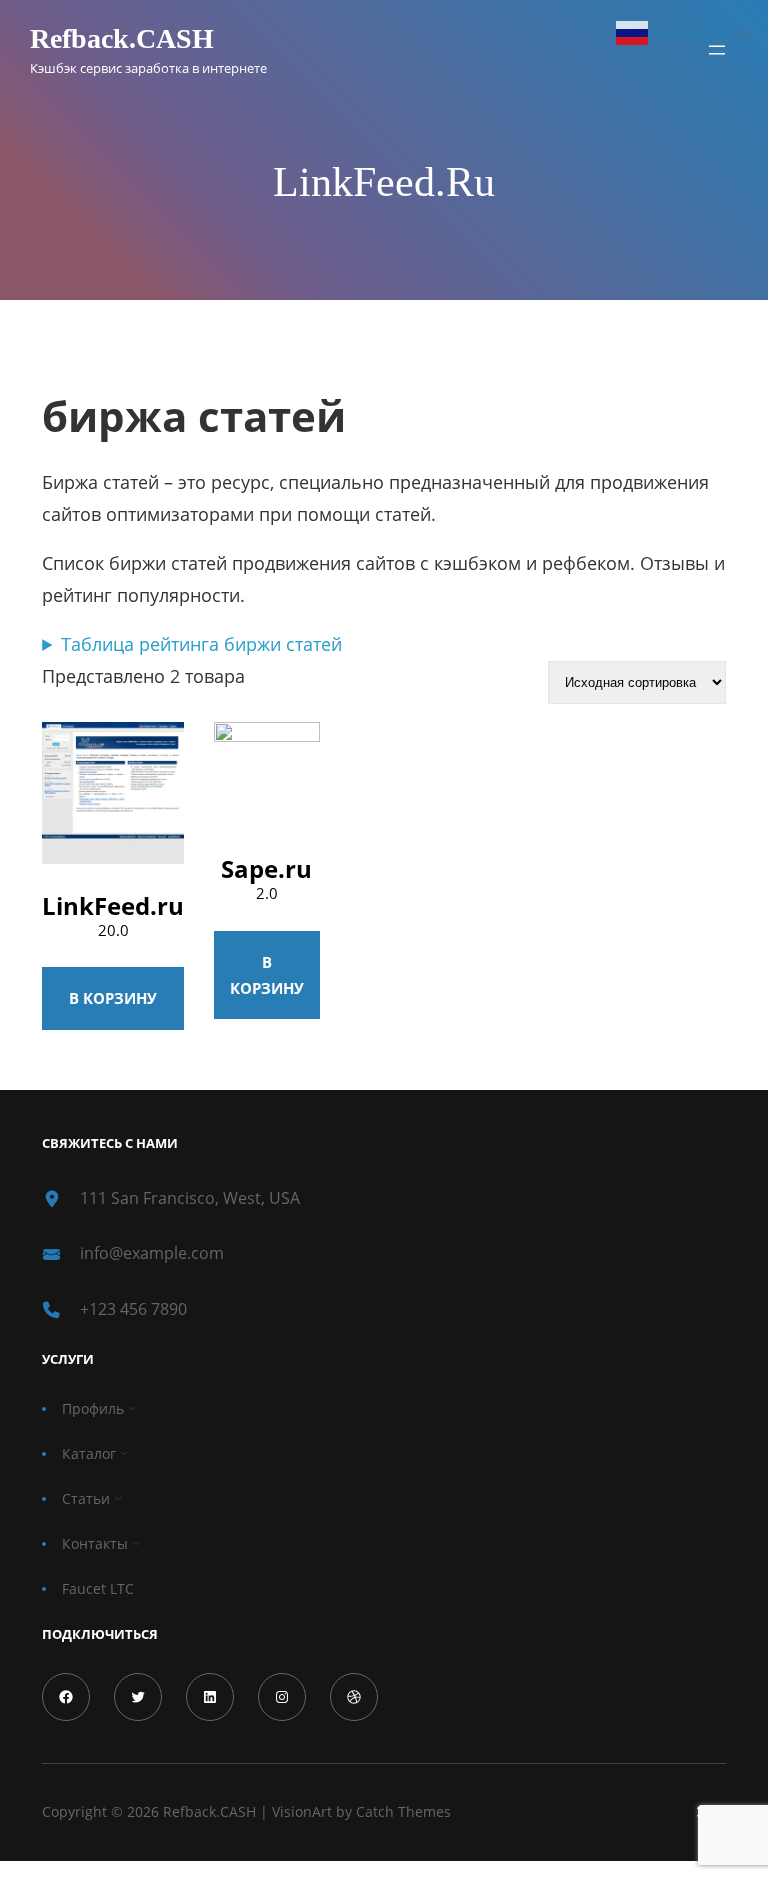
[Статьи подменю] (118, 1498)
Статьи (86, 1498)
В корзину (113, 998)
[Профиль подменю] (132, 1408)
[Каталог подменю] (124, 1453)
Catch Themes (403, 1811)
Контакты (95, 1543)
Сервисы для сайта (181, 358)
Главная (70, 358)
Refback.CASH (122, 38)
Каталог (89, 1453)
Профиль (93, 1408)
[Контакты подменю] (136, 1543)
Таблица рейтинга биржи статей (201, 644)
